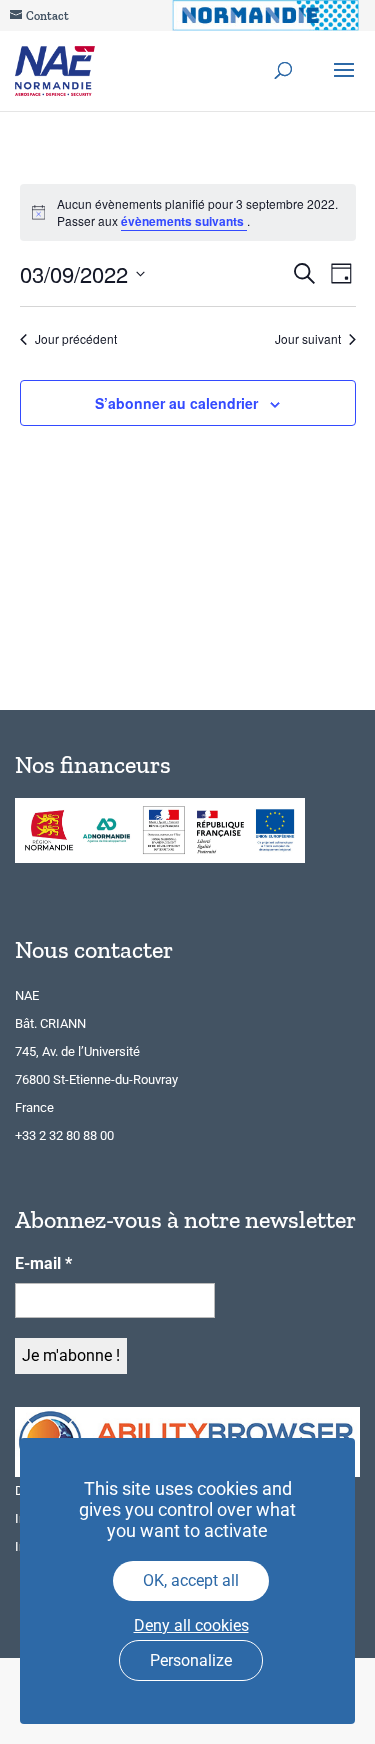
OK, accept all (191, 1580)
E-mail (43, 1263)
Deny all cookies (191, 1625)
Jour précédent (76, 339)
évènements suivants (184, 221)
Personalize (191, 1660)
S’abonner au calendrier (176, 403)
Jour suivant (308, 339)
